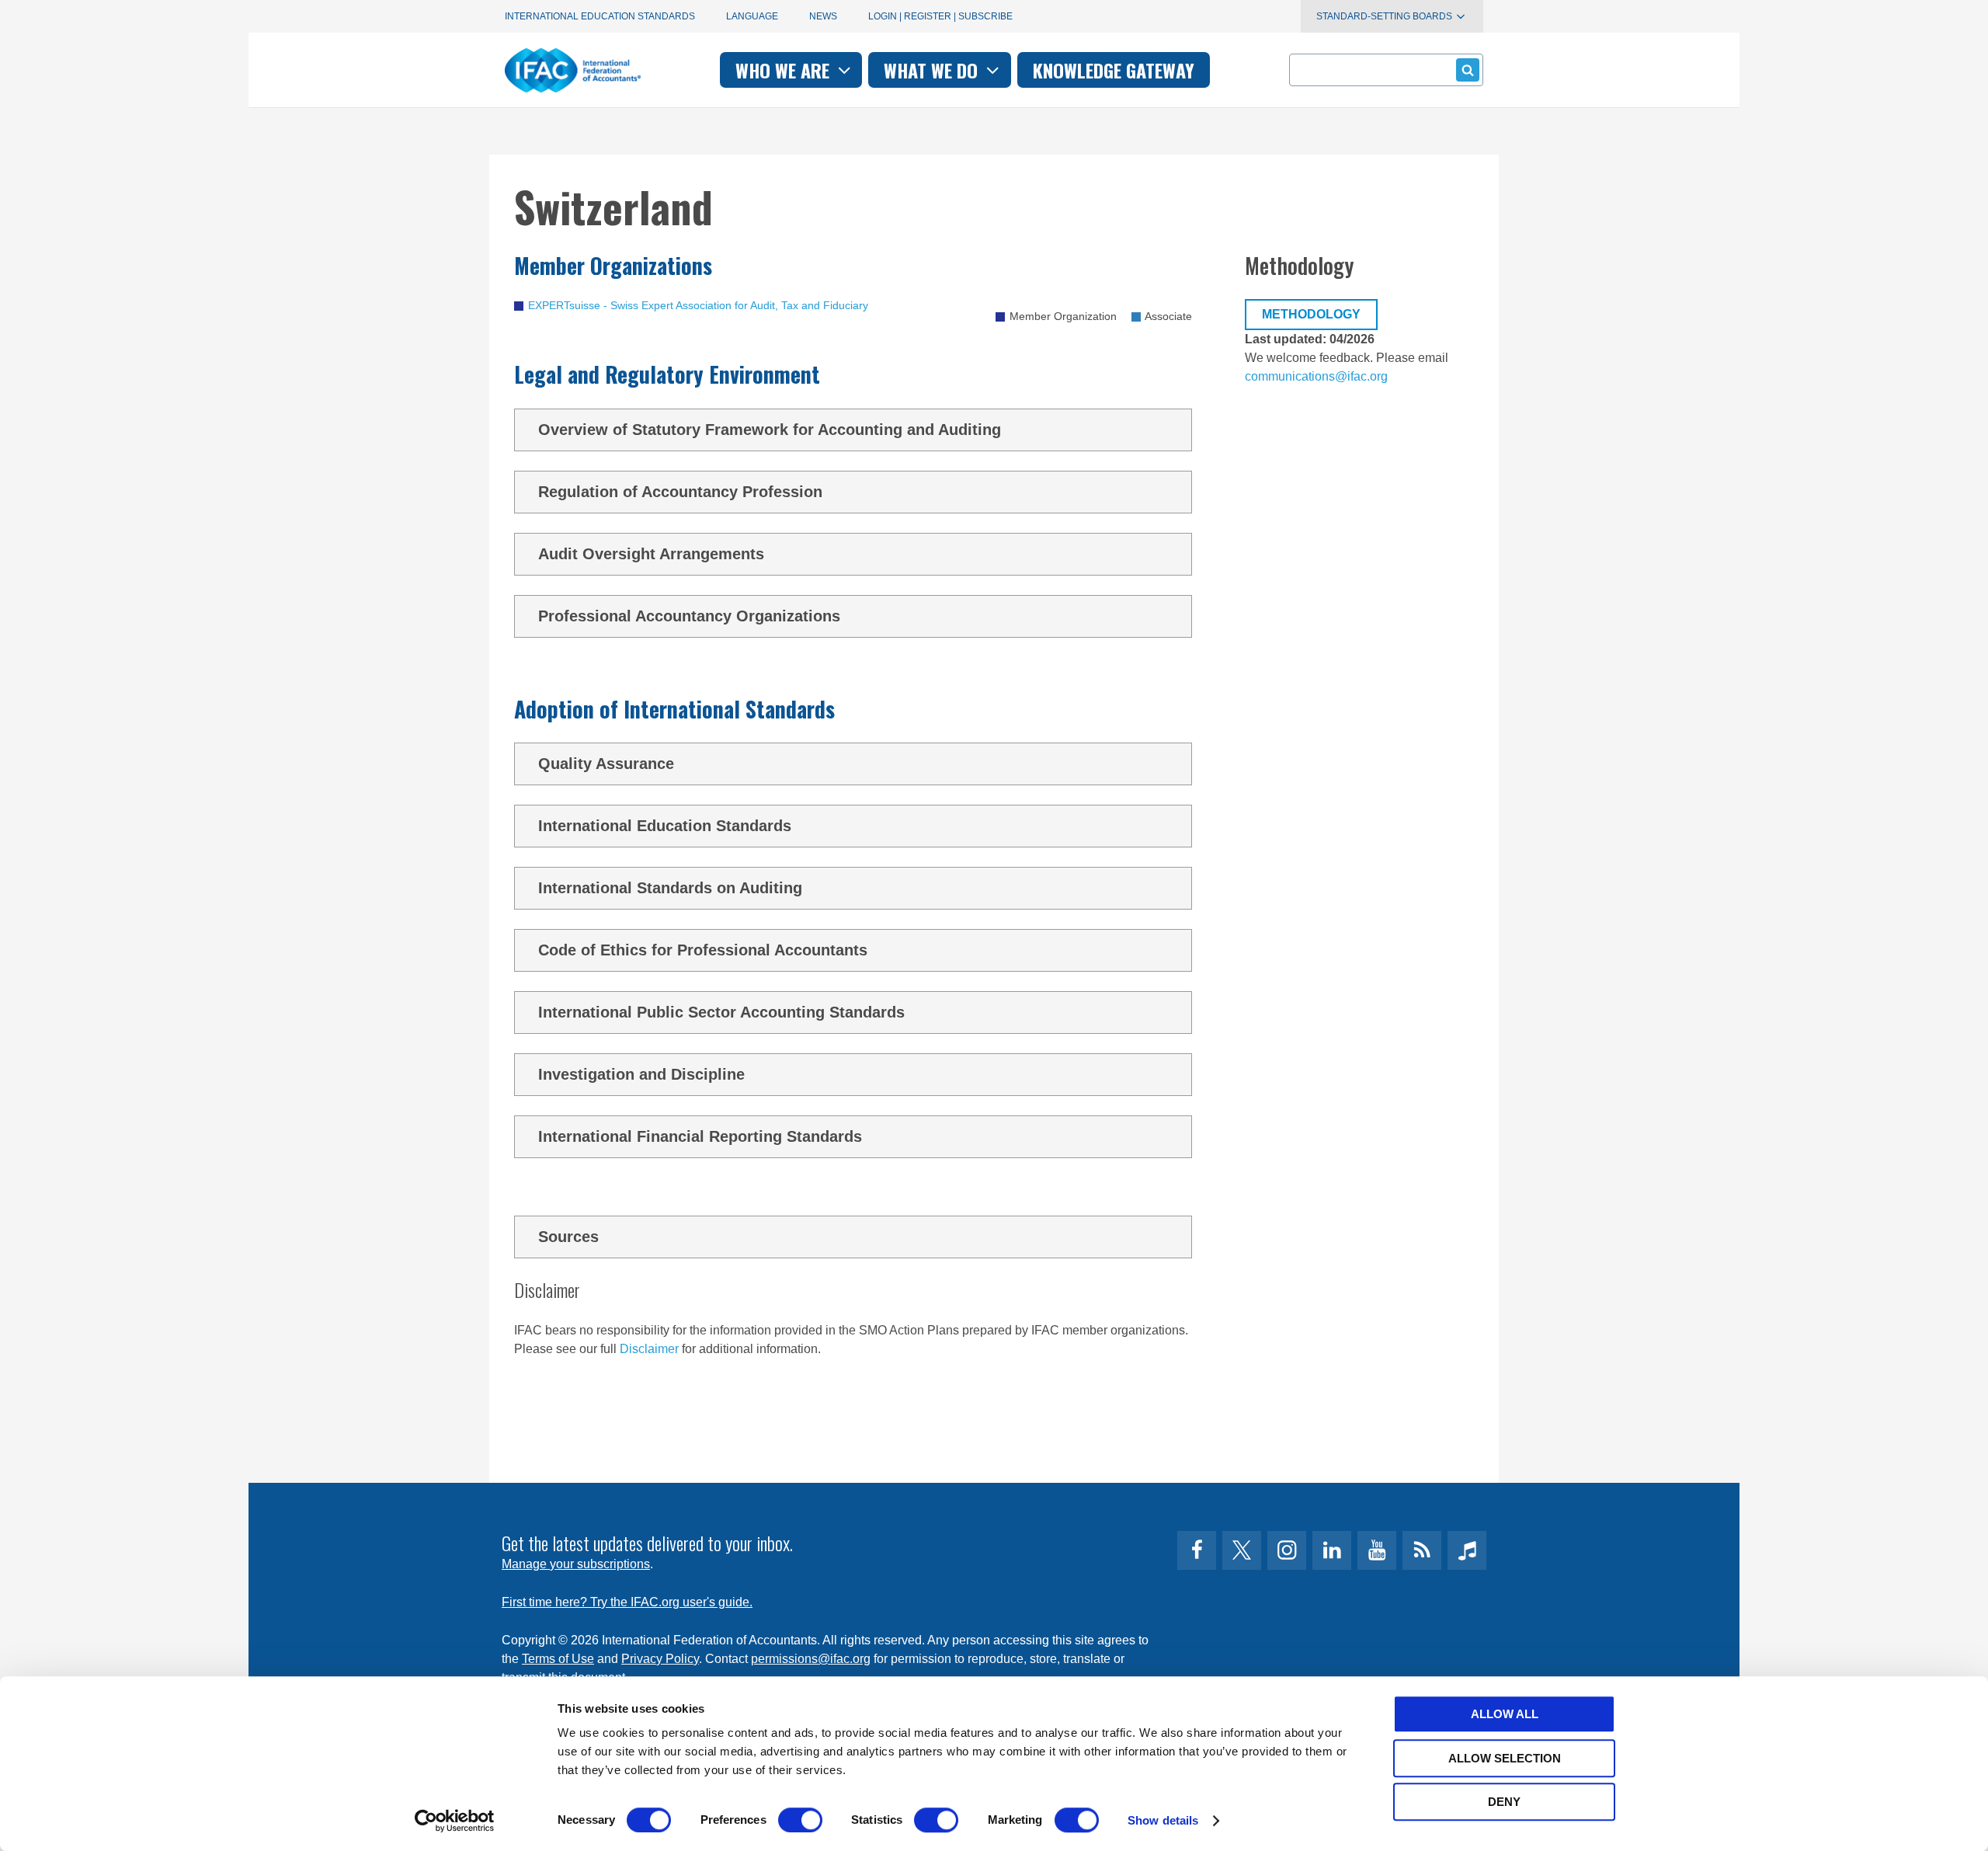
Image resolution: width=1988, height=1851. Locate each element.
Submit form (1468, 70)
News (823, 16)
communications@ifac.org (1316, 376)
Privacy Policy (660, 1659)
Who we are (785, 70)
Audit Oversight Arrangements (651, 554)
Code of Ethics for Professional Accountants (703, 950)
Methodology (1311, 314)
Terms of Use (558, 1659)
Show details (1163, 1820)
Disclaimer (649, 1349)
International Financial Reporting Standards (700, 1136)
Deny (1504, 1802)
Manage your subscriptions (576, 1564)
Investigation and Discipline (641, 1074)
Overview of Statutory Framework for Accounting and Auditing (770, 430)
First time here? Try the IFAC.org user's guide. (627, 1602)
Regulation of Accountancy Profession (680, 492)
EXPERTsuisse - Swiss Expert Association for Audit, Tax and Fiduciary (698, 305)
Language (752, 16)
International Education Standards (600, 16)
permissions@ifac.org (811, 1659)
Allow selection (1505, 1758)
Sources (568, 1237)
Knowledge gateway (1114, 70)
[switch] (800, 1820)
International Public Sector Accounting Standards (721, 1012)
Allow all (1505, 1714)
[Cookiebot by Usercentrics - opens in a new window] (455, 1821)
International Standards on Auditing (670, 888)
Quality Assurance (606, 764)
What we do (933, 70)
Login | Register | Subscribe (940, 16)
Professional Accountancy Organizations (689, 616)
